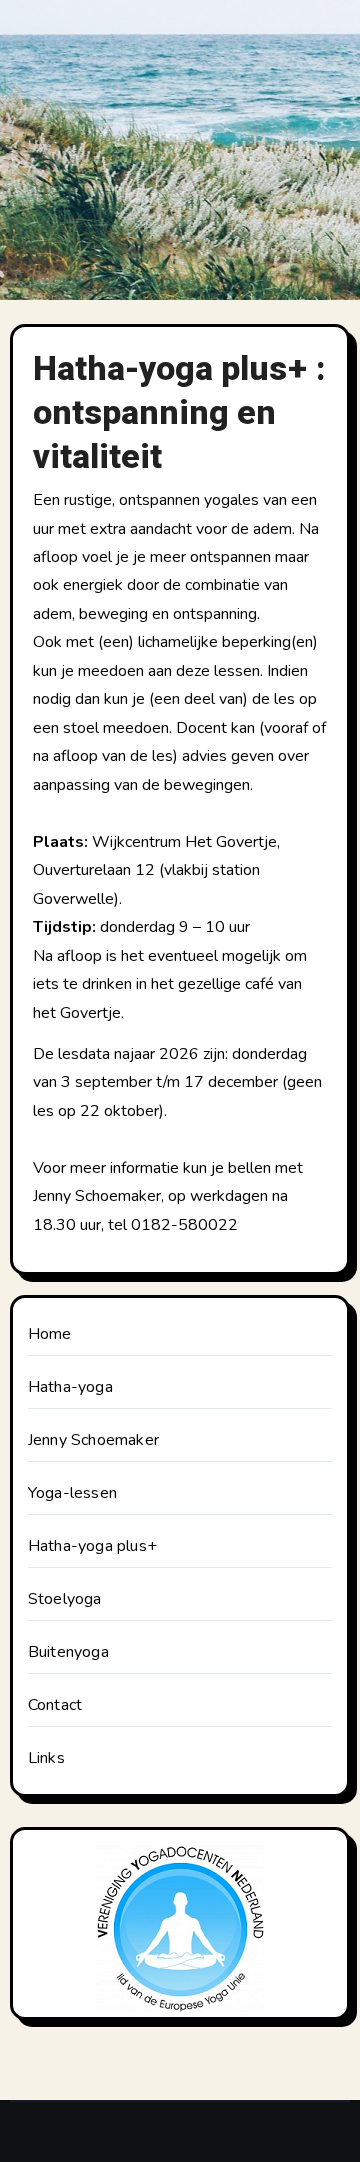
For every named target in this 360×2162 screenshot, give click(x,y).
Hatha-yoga (70, 1387)
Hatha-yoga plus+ (92, 1546)
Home (50, 1334)
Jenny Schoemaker (93, 1440)
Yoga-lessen (72, 1493)
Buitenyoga (68, 1652)
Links (46, 1758)
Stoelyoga (65, 1599)
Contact (55, 1705)
